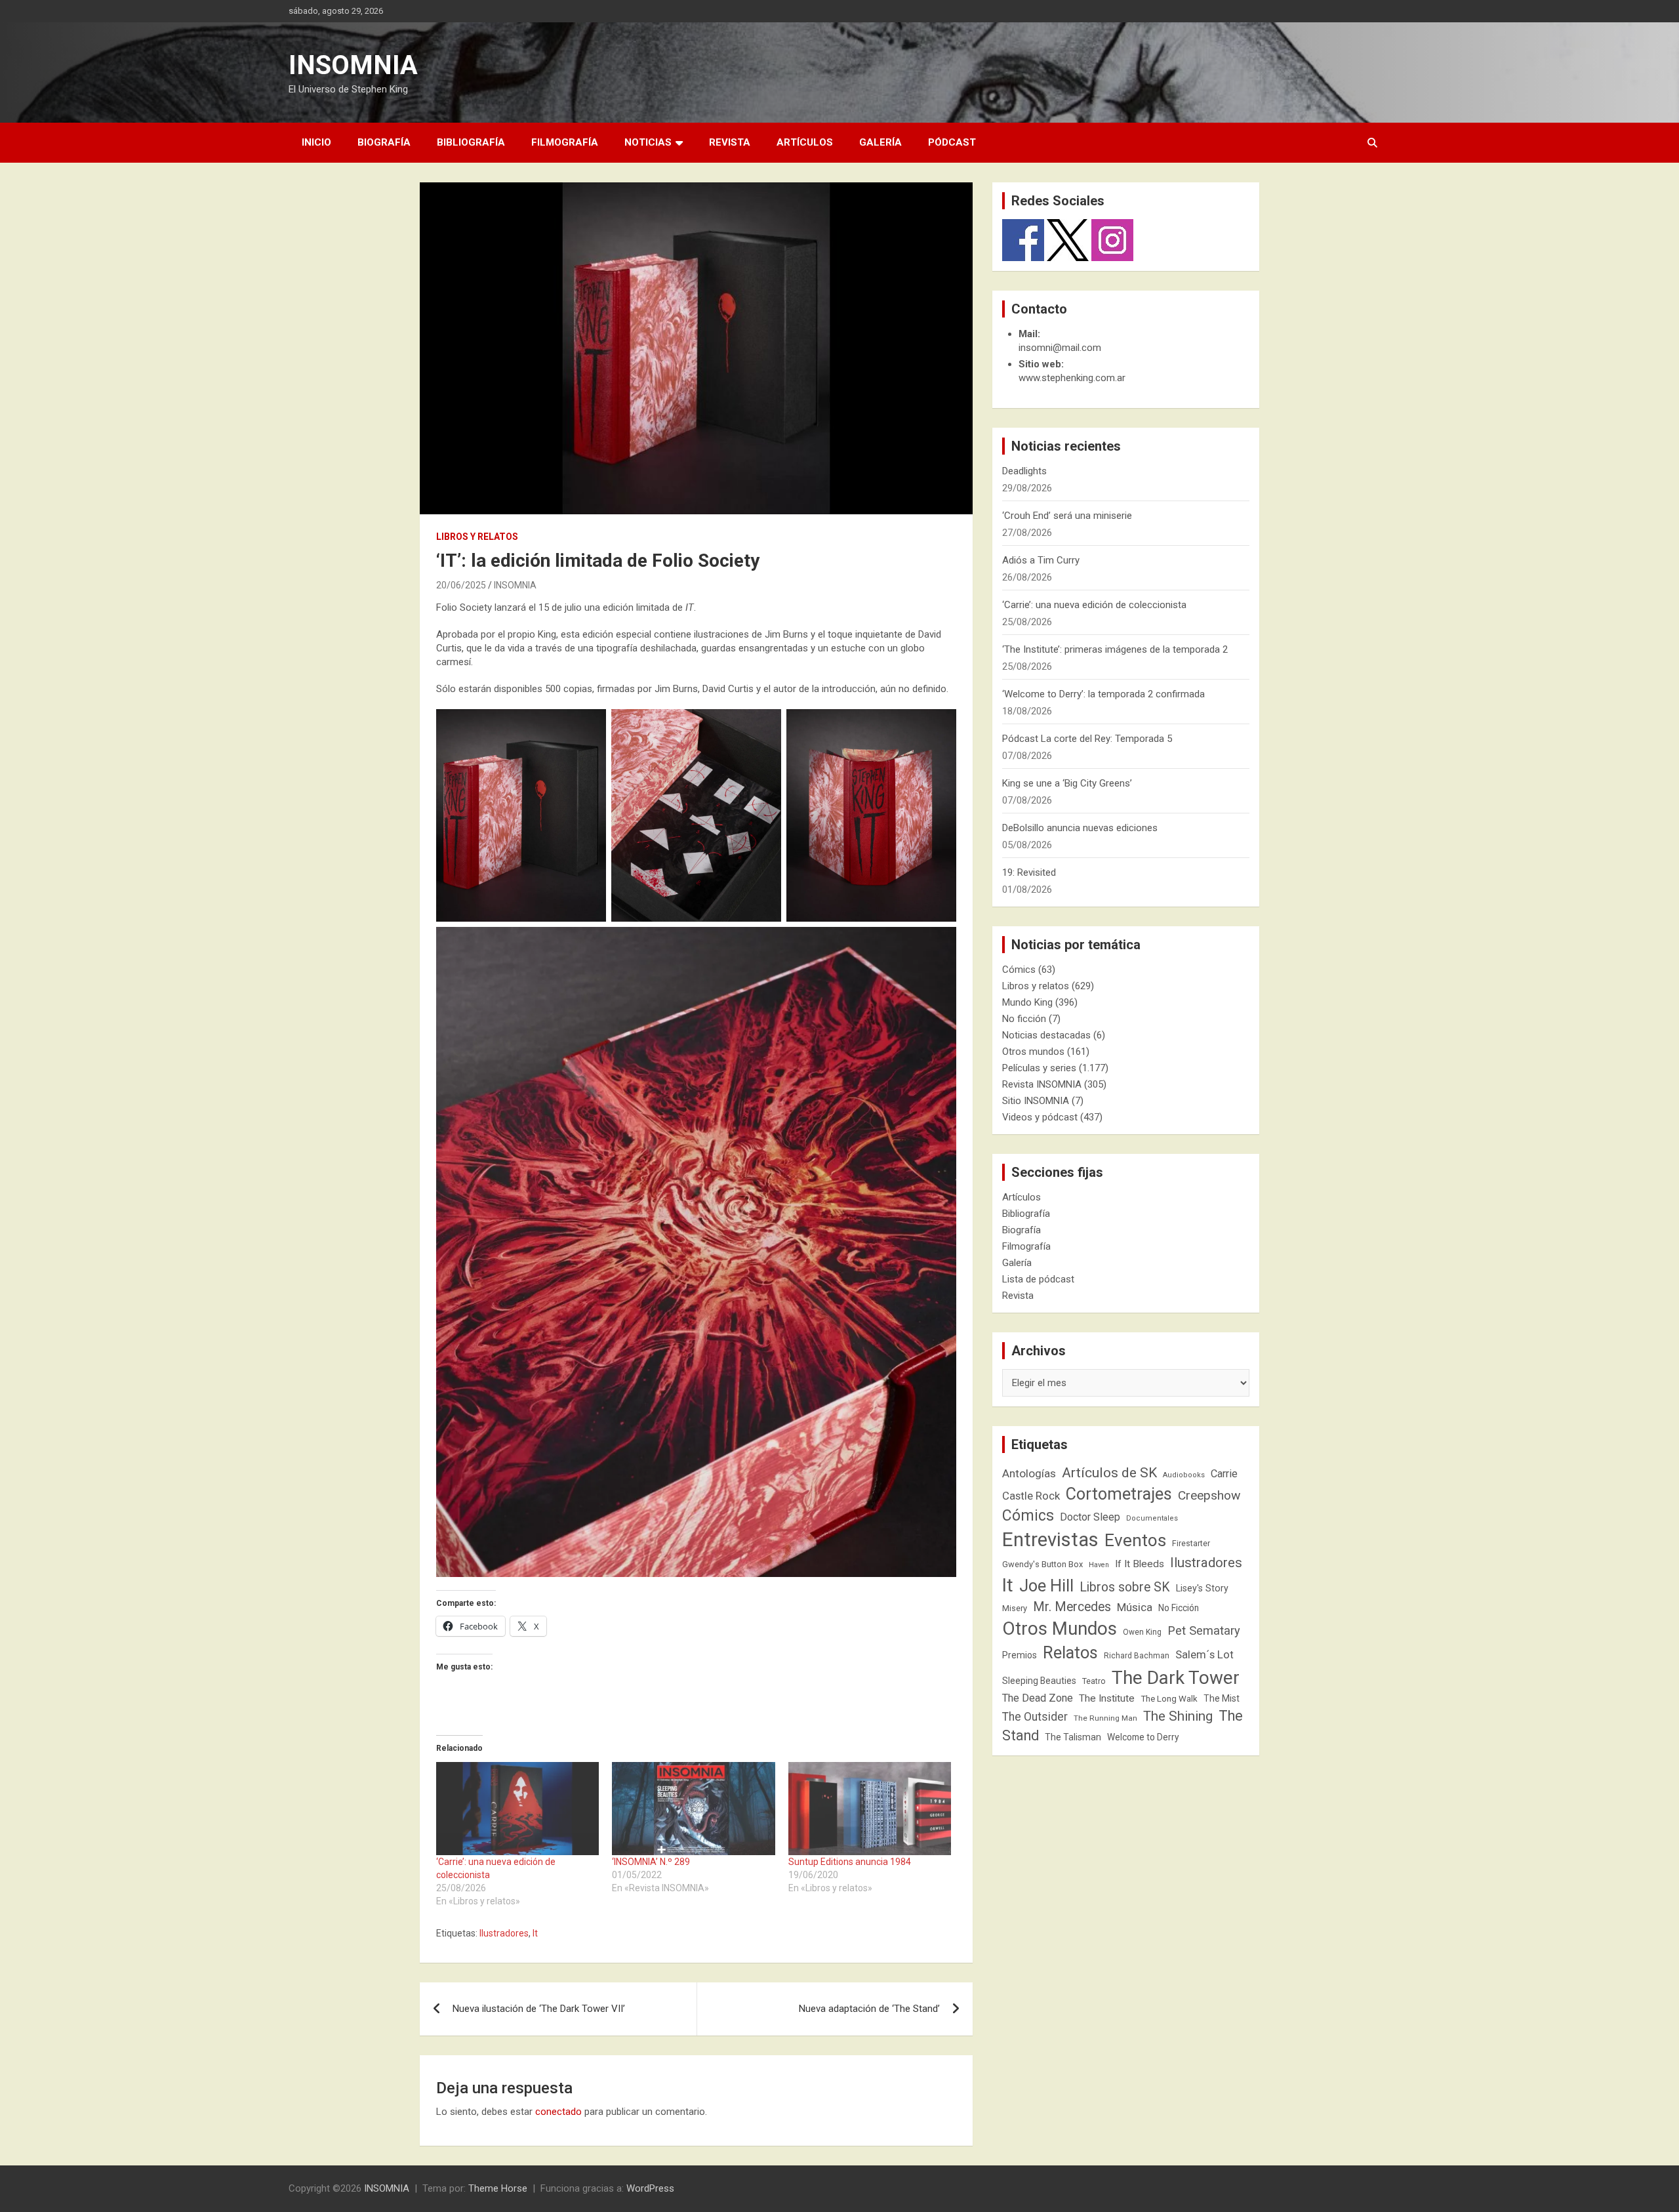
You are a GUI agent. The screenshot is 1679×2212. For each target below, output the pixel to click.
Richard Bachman (1137, 1656)
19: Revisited (1029, 872)
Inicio (316, 142)
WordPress (650, 2188)
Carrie (1224, 1474)
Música (1135, 1607)
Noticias (648, 142)
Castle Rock (1031, 1496)
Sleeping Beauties (1039, 1681)
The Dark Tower (1176, 1678)
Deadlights (1024, 471)
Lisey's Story (1202, 1588)
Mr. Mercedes (1072, 1607)
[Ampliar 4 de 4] (939, 944)
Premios (1020, 1655)
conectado (558, 2112)
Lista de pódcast (1038, 1279)
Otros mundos (1033, 1052)
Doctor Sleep (1090, 1517)
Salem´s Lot (1204, 1654)
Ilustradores (504, 1933)
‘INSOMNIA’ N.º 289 (651, 1862)
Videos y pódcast (1040, 1117)
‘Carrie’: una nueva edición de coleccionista (1094, 605)
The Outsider (1035, 1717)
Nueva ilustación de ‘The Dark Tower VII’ (539, 2009)
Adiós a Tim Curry (1041, 560)
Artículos (805, 142)
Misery (1015, 1608)
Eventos (1135, 1540)
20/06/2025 (461, 585)
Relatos (1070, 1652)
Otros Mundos (1060, 1628)
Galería (880, 142)
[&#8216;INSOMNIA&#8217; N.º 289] (693, 1809)
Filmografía (565, 142)
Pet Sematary (1204, 1630)
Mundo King (1027, 1002)
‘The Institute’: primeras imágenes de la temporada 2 (1115, 649)
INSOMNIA (353, 65)
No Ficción (1179, 1608)
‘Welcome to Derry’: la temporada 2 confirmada (1103, 694)
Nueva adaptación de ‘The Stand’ (869, 2009)
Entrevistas (1050, 1540)
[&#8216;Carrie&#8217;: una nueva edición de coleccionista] (517, 1809)
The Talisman (1073, 1737)
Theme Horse (498, 2188)
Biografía (384, 142)
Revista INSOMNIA (1042, 1084)
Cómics (1019, 970)
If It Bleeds (1140, 1564)
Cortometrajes (1119, 1494)
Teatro (1094, 1681)
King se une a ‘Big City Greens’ (1067, 783)
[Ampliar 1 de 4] (589, 726)
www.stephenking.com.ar (1072, 378)
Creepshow (1209, 1495)
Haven (1099, 1565)
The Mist (1222, 1698)
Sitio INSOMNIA (1036, 1101)
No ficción (1024, 1019)
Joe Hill (1046, 1586)
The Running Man (1105, 1718)
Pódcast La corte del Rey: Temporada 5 (1087, 739)
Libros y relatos (477, 537)
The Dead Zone (1038, 1698)
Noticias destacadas (1046, 1035)
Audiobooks (1184, 1475)
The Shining (1178, 1716)
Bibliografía (471, 142)
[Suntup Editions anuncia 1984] (870, 1809)
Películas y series (1039, 1068)
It (535, 1933)
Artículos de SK (1109, 1472)
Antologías (1029, 1473)
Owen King (1142, 1632)
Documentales (1152, 1518)
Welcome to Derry (1143, 1737)
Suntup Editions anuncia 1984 (850, 1862)
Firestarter (1191, 1543)
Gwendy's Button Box (1042, 1564)
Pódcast (952, 142)
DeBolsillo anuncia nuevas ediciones (1080, 828)
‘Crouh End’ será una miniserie (1067, 516)
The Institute (1107, 1698)
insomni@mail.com (1060, 348)
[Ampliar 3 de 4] (939, 726)
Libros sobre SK (1125, 1587)
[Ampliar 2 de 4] (764, 726)
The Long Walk (1169, 1699)
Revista (730, 142)
